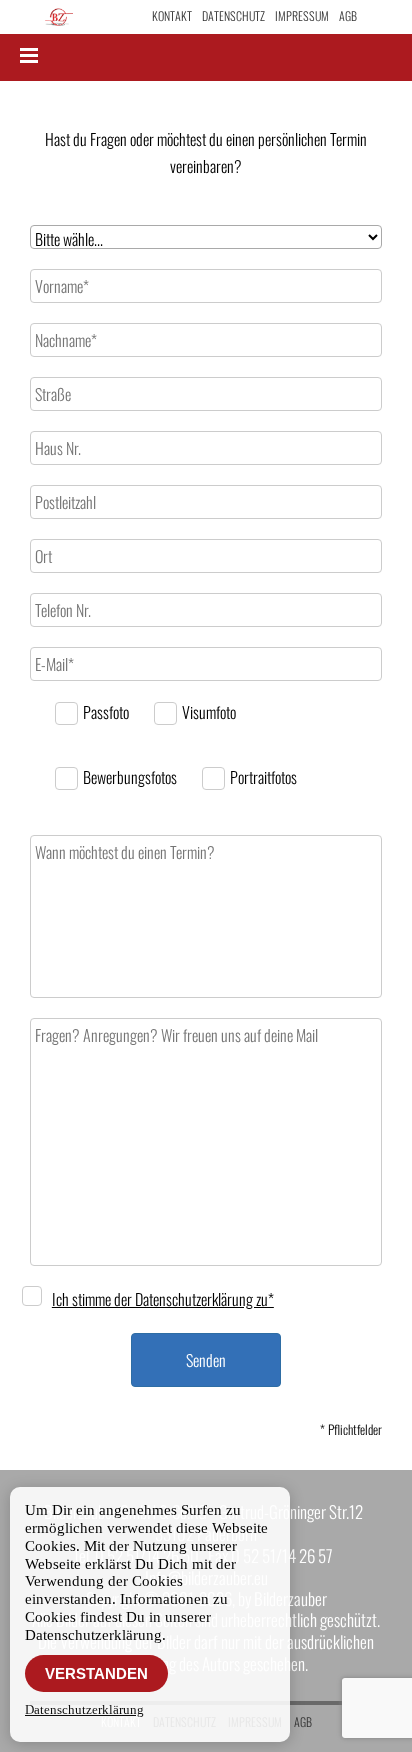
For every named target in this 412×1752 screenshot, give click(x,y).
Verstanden (96, 1673)
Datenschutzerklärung (84, 1709)
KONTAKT (172, 16)
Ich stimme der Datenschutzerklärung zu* (163, 1299)
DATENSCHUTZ (233, 16)
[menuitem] (172, 16)
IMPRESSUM (302, 16)
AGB (348, 16)
